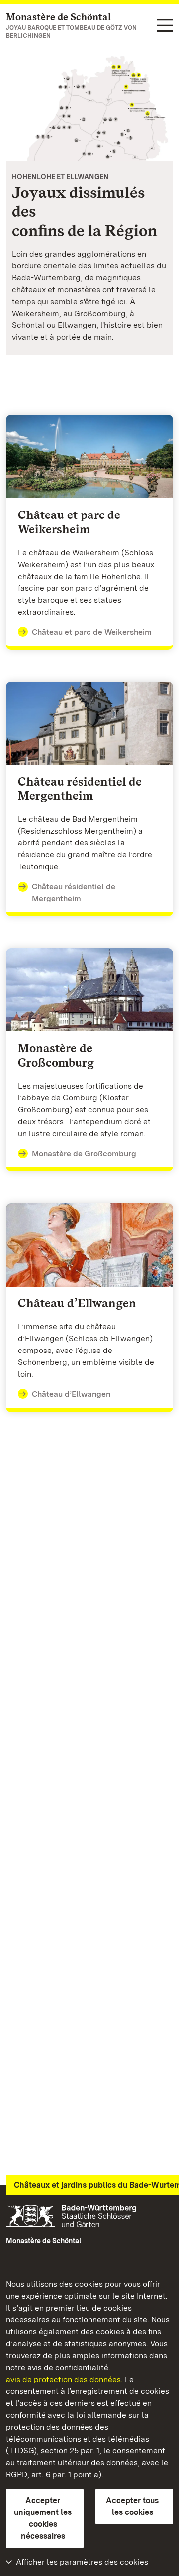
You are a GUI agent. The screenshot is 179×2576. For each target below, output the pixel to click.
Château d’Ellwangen (71, 1394)
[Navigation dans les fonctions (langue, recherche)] (165, 26)
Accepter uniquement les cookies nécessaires (43, 2518)
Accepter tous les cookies (132, 2506)
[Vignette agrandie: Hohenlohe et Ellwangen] (89, 105)
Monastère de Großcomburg (84, 1153)
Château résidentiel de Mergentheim (74, 892)
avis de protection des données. (64, 2379)
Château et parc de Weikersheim (92, 632)
